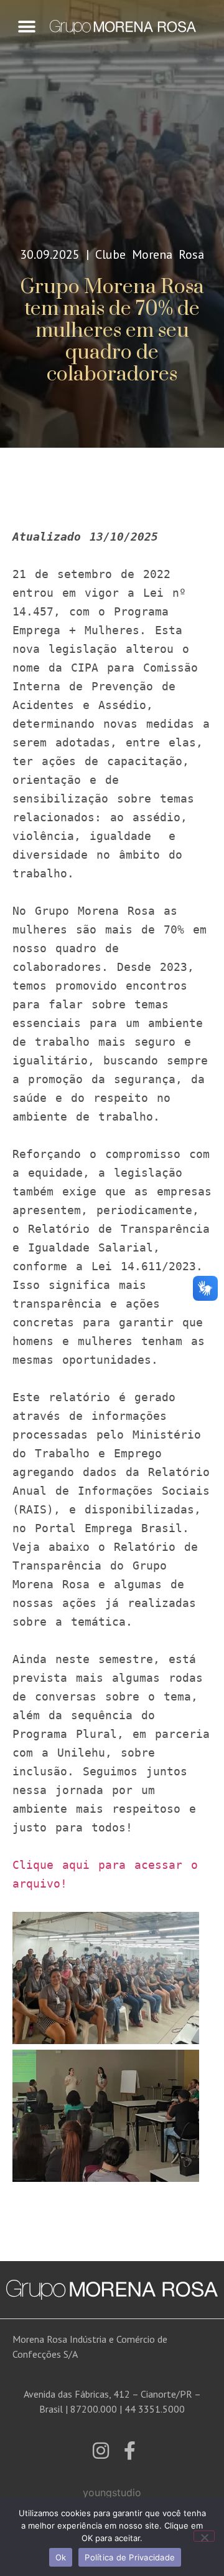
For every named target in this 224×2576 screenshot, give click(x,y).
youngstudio (112, 2492)
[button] (26, 27)
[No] (204, 2536)
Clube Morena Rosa (150, 254)
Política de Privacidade (130, 2557)
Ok (61, 2557)
